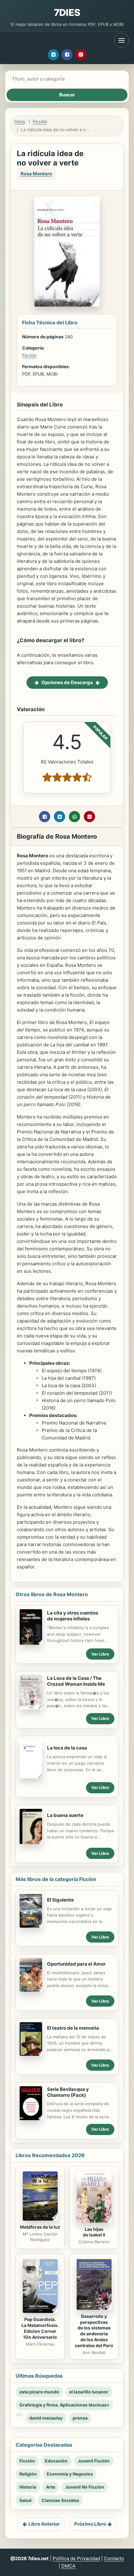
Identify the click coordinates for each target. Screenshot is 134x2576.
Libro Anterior (44, 2524)
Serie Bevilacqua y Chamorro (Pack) (68, 2092)
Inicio (20, 121)
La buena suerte (65, 1815)
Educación (56, 2461)
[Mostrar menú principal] (122, 40)
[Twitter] (53, 55)
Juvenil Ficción (94, 2461)
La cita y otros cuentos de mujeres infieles (73, 1616)
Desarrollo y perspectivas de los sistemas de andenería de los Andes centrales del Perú (94, 2331)
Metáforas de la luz (40, 2227)
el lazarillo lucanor (89, 2392)
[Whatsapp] (74, 817)
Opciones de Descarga (67, 682)
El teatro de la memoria (73, 2028)
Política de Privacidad (76, 2558)
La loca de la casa (67, 1748)
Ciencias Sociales (60, 2500)
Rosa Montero (36, 174)
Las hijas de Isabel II (94, 2232)
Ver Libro (100, 1654)
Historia (28, 2487)
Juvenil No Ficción (85, 2487)
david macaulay (46, 2418)
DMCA (68, 2566)
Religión (28, 2474)
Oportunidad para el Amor (76, 1964)
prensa (80, 2418)
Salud (25, 2500)
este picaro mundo (39, 2392)
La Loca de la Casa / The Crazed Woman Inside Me (76, 1681)
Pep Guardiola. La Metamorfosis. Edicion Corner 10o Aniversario (40, 2328)
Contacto (114, 2558)
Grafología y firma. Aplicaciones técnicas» (64, 2405)
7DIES (67, 12)
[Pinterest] (81, 55)
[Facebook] (67, 55)
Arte (51, 2487)
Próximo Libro (90, 2524)
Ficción (40, 121)
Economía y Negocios (70, 2474)
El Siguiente (60, 1900)
